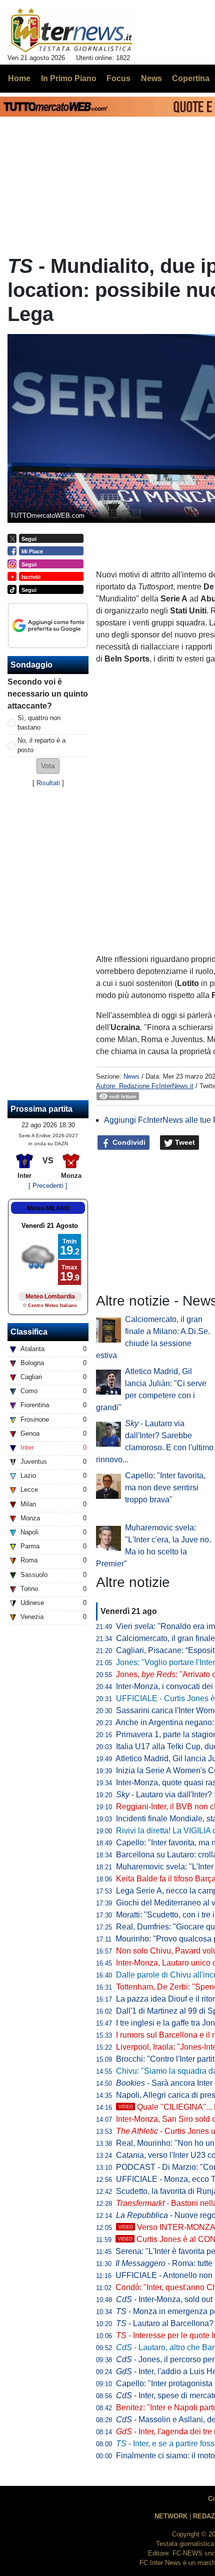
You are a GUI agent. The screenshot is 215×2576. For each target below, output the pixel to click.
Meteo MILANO (48, 1208)
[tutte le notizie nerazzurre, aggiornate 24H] (72, 31)
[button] (48, 766)
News (131, 1076)
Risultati (48, 783)
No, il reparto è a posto (41, 745)
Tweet (184, 1142)
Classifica (29, 1332)
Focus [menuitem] (118, 78)
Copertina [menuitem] (191, 78)
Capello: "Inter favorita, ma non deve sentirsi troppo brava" (165, 1488)
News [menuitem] (151, 78)
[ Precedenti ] (48, 1186)
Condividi (128, 1142)
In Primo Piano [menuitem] (69, 78)
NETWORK (171, 2516)
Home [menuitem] (19, 78)
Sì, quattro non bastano (39, 723)
